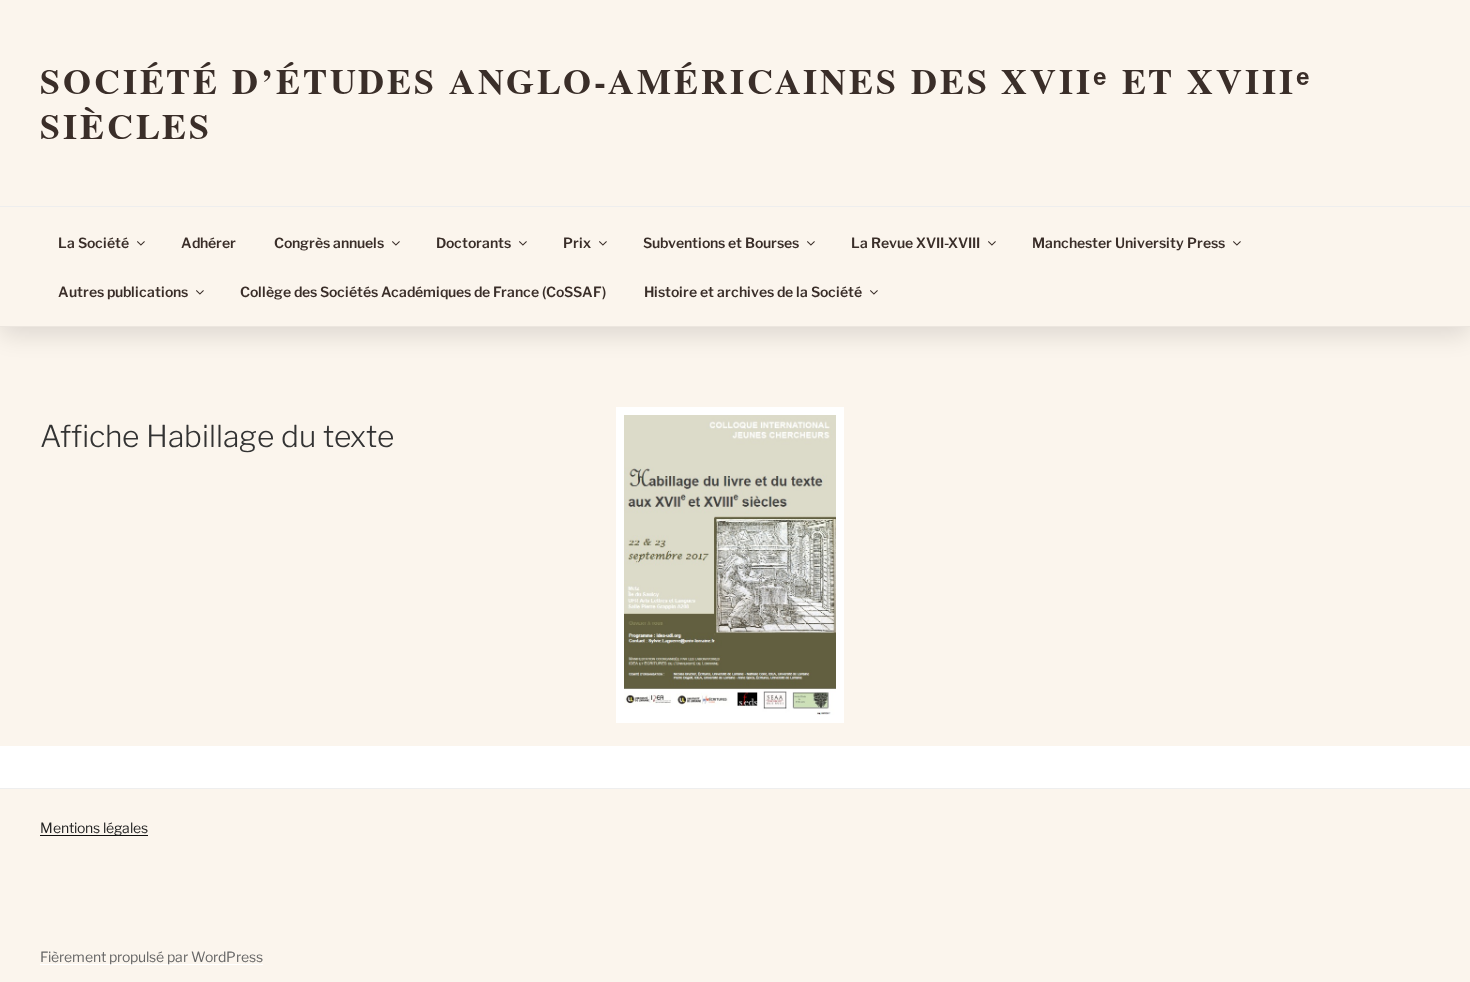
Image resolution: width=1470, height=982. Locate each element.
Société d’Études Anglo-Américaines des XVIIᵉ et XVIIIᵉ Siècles (676, 102)
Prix (577, 242)
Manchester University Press (1128, 242)
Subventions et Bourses (721, 242)
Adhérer (208, 242)
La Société (93, 242)
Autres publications (123, 291)
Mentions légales (94, 827)
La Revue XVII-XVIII (915, 242)
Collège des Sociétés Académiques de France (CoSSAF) (423, 291)
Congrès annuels (329, 242)
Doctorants (473, 242)
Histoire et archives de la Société (753, 291)
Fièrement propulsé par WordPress (151, 956)
